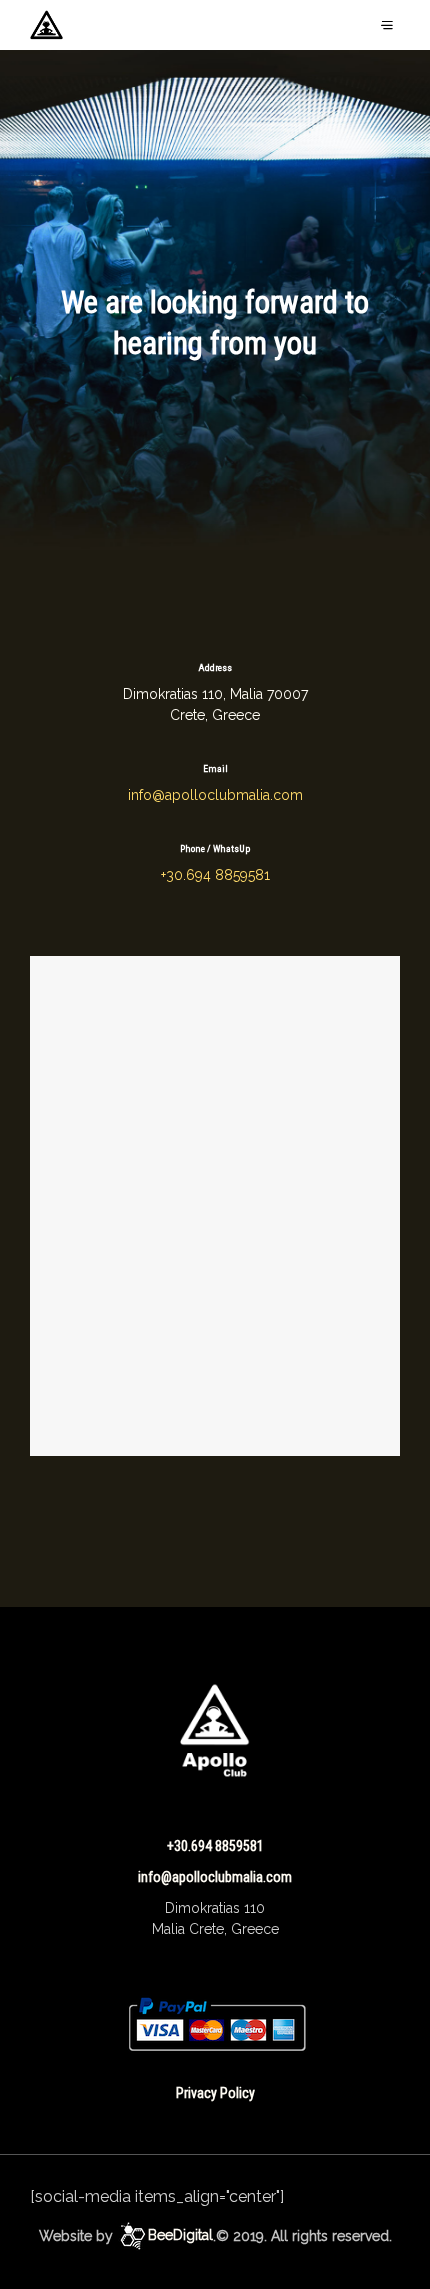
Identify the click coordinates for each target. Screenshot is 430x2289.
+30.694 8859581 (215, 875)
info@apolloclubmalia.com (215, 795)
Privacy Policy (215, 2093)
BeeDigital (180, 2235)
